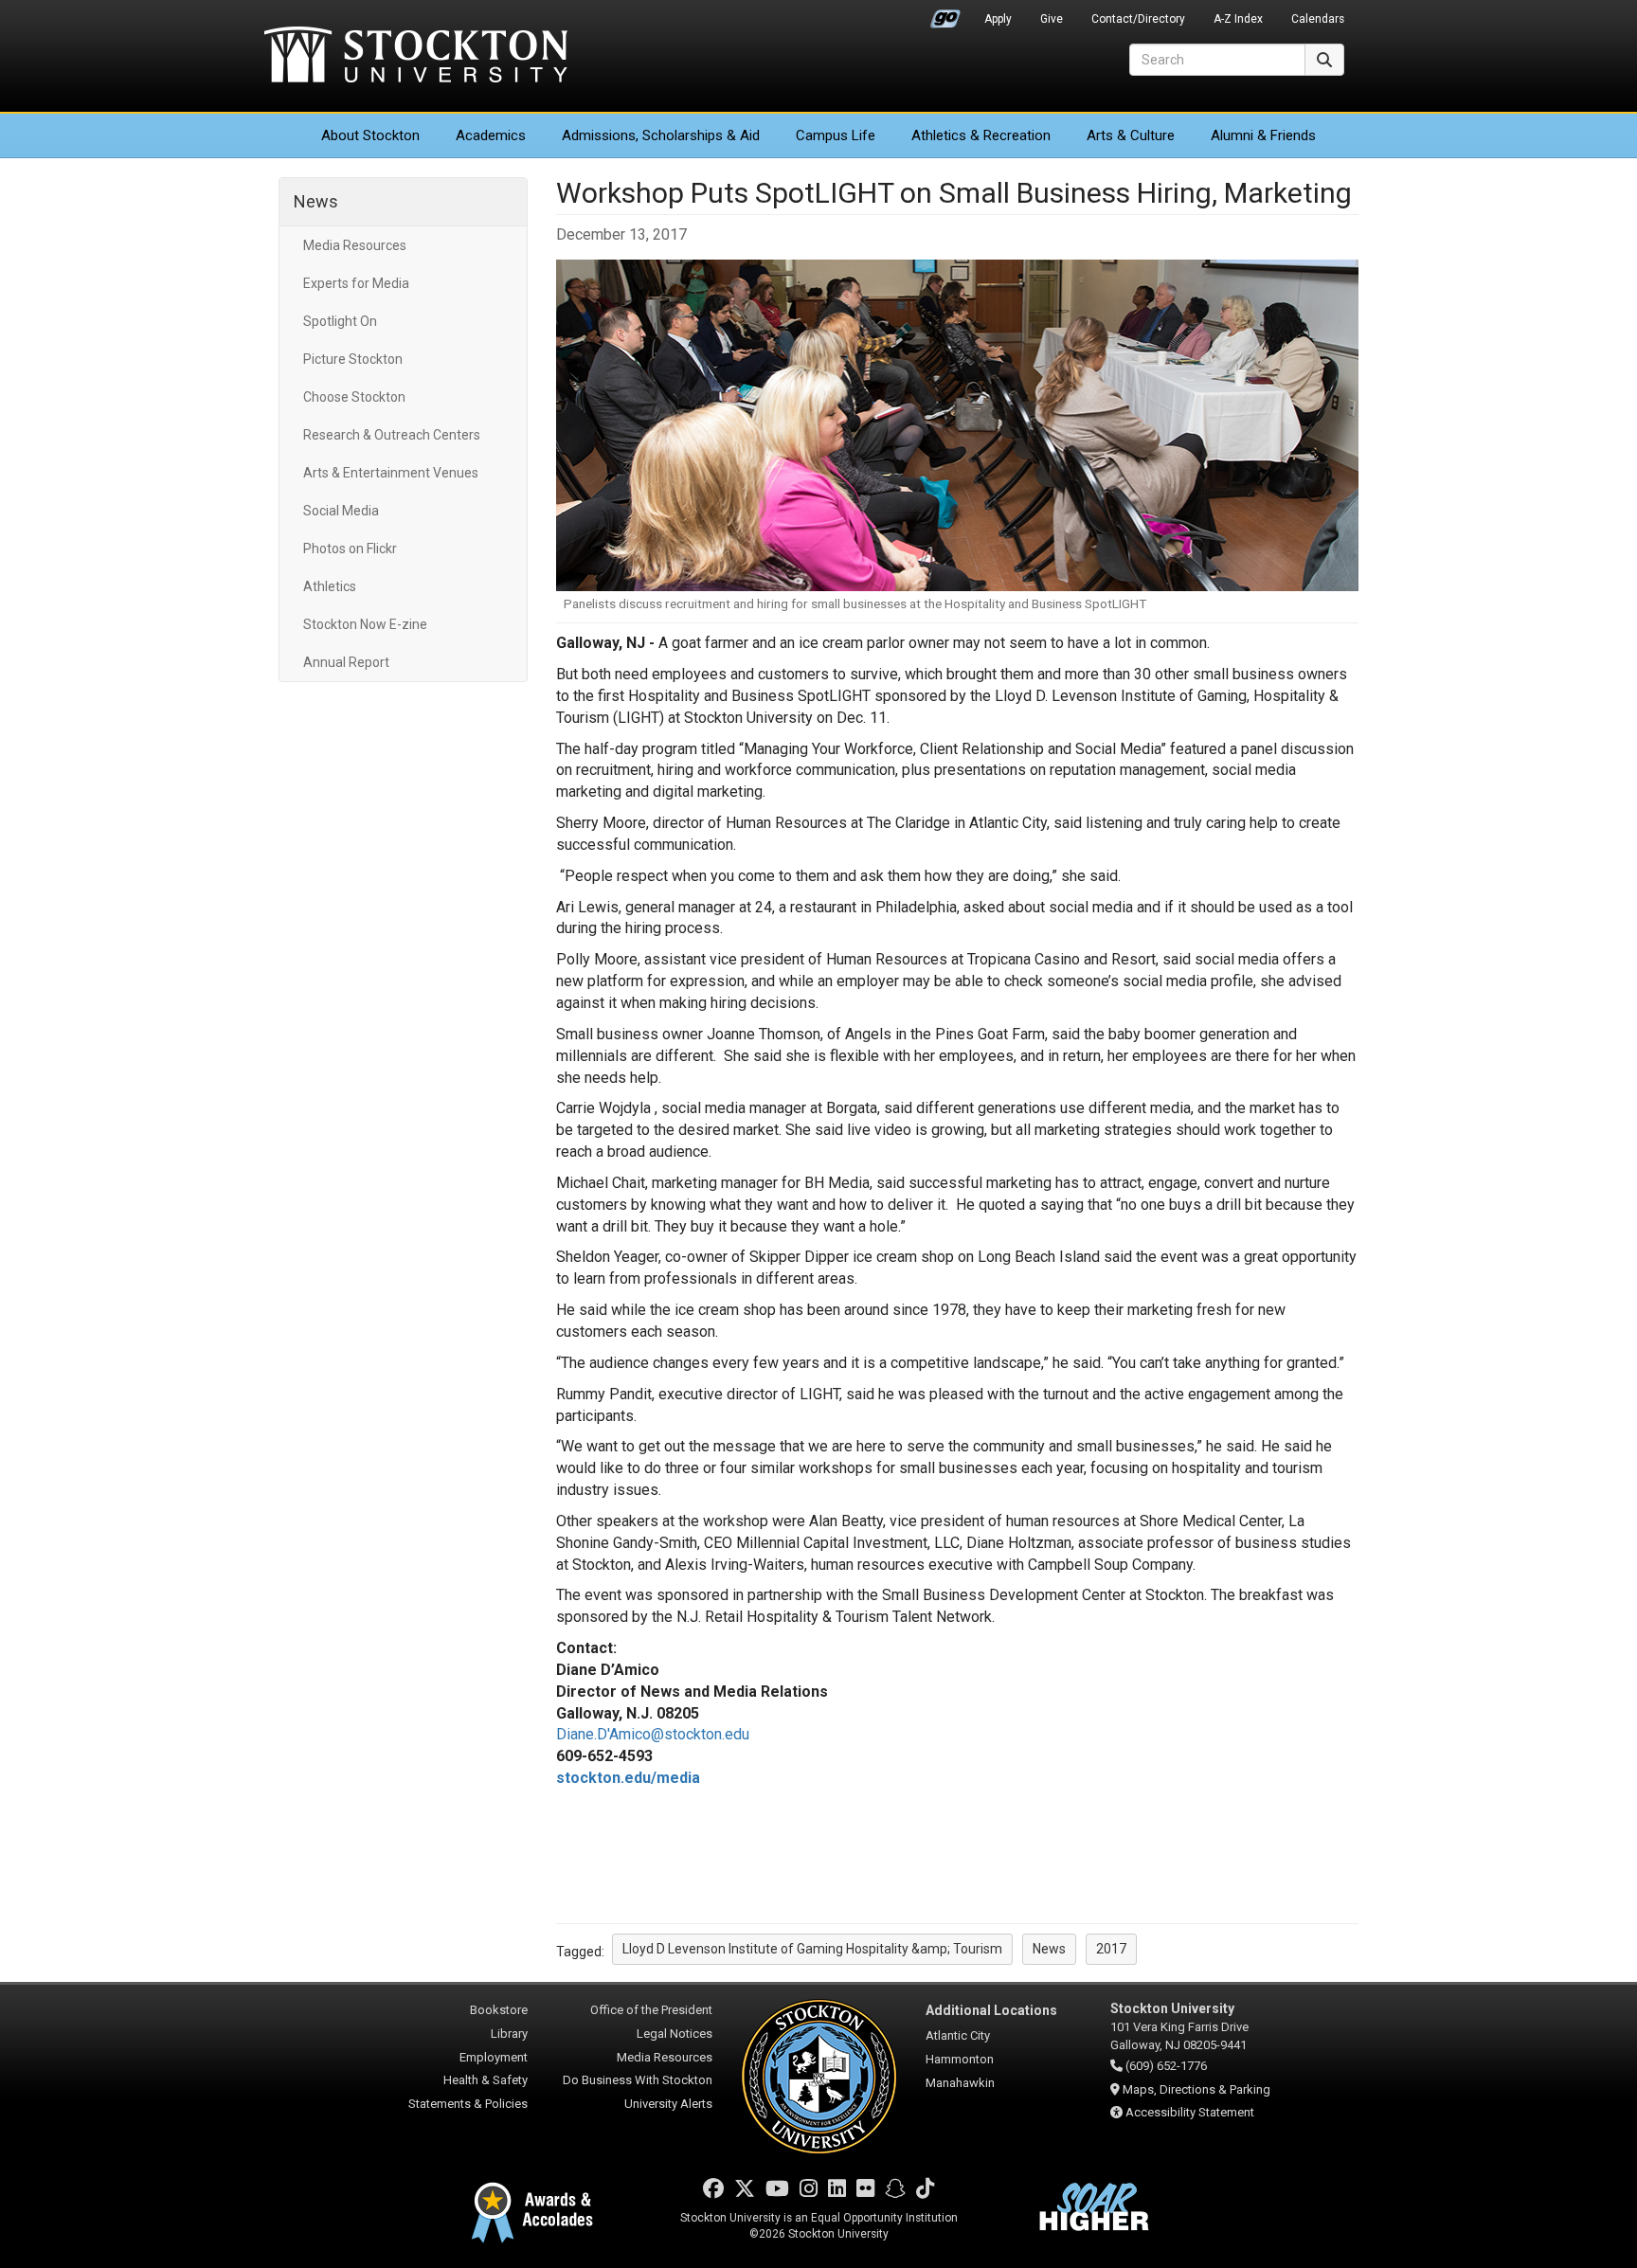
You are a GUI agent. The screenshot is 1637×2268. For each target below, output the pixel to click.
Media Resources (355, 245)
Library (509, 2034)
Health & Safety (486, 2080)
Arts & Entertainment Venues (391, 473)
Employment (494, 2057)
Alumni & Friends (1263, 135)
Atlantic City (958, 2035)
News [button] (1049, 1949)
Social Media (341, 511)
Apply (998, 19)
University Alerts (668, 2104)
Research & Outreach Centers (392, 435)
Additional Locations (991, 2010)
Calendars (1318, 19)
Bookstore (499, 2010)
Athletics (981, 135)
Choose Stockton (354, 397)
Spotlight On (340, 321)
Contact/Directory (1138, 19)
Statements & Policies (468, 2104)
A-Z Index (1238, 19)
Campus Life (836, 135)
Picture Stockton (353, 359)
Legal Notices (675, 2034)
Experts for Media (356, 283)
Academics (491, 135)
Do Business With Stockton (638, 2080)
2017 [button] (1111, 1949)
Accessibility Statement (1190, 2112)
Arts (1131, 135)
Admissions (661, 135)
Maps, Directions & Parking (1196, 2089)
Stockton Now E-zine (365, 624)
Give (1052, 19)
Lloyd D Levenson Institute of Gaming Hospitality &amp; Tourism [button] (812, 1949)
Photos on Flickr (350, 549)
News (316, 201)
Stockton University (416, 57)
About (370, 135)
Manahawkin (960, 2083)
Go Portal (945, 14)
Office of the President (651, 2010)
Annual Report (346, 662)
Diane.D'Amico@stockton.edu (653, 1734)
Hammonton (960, 2059)
